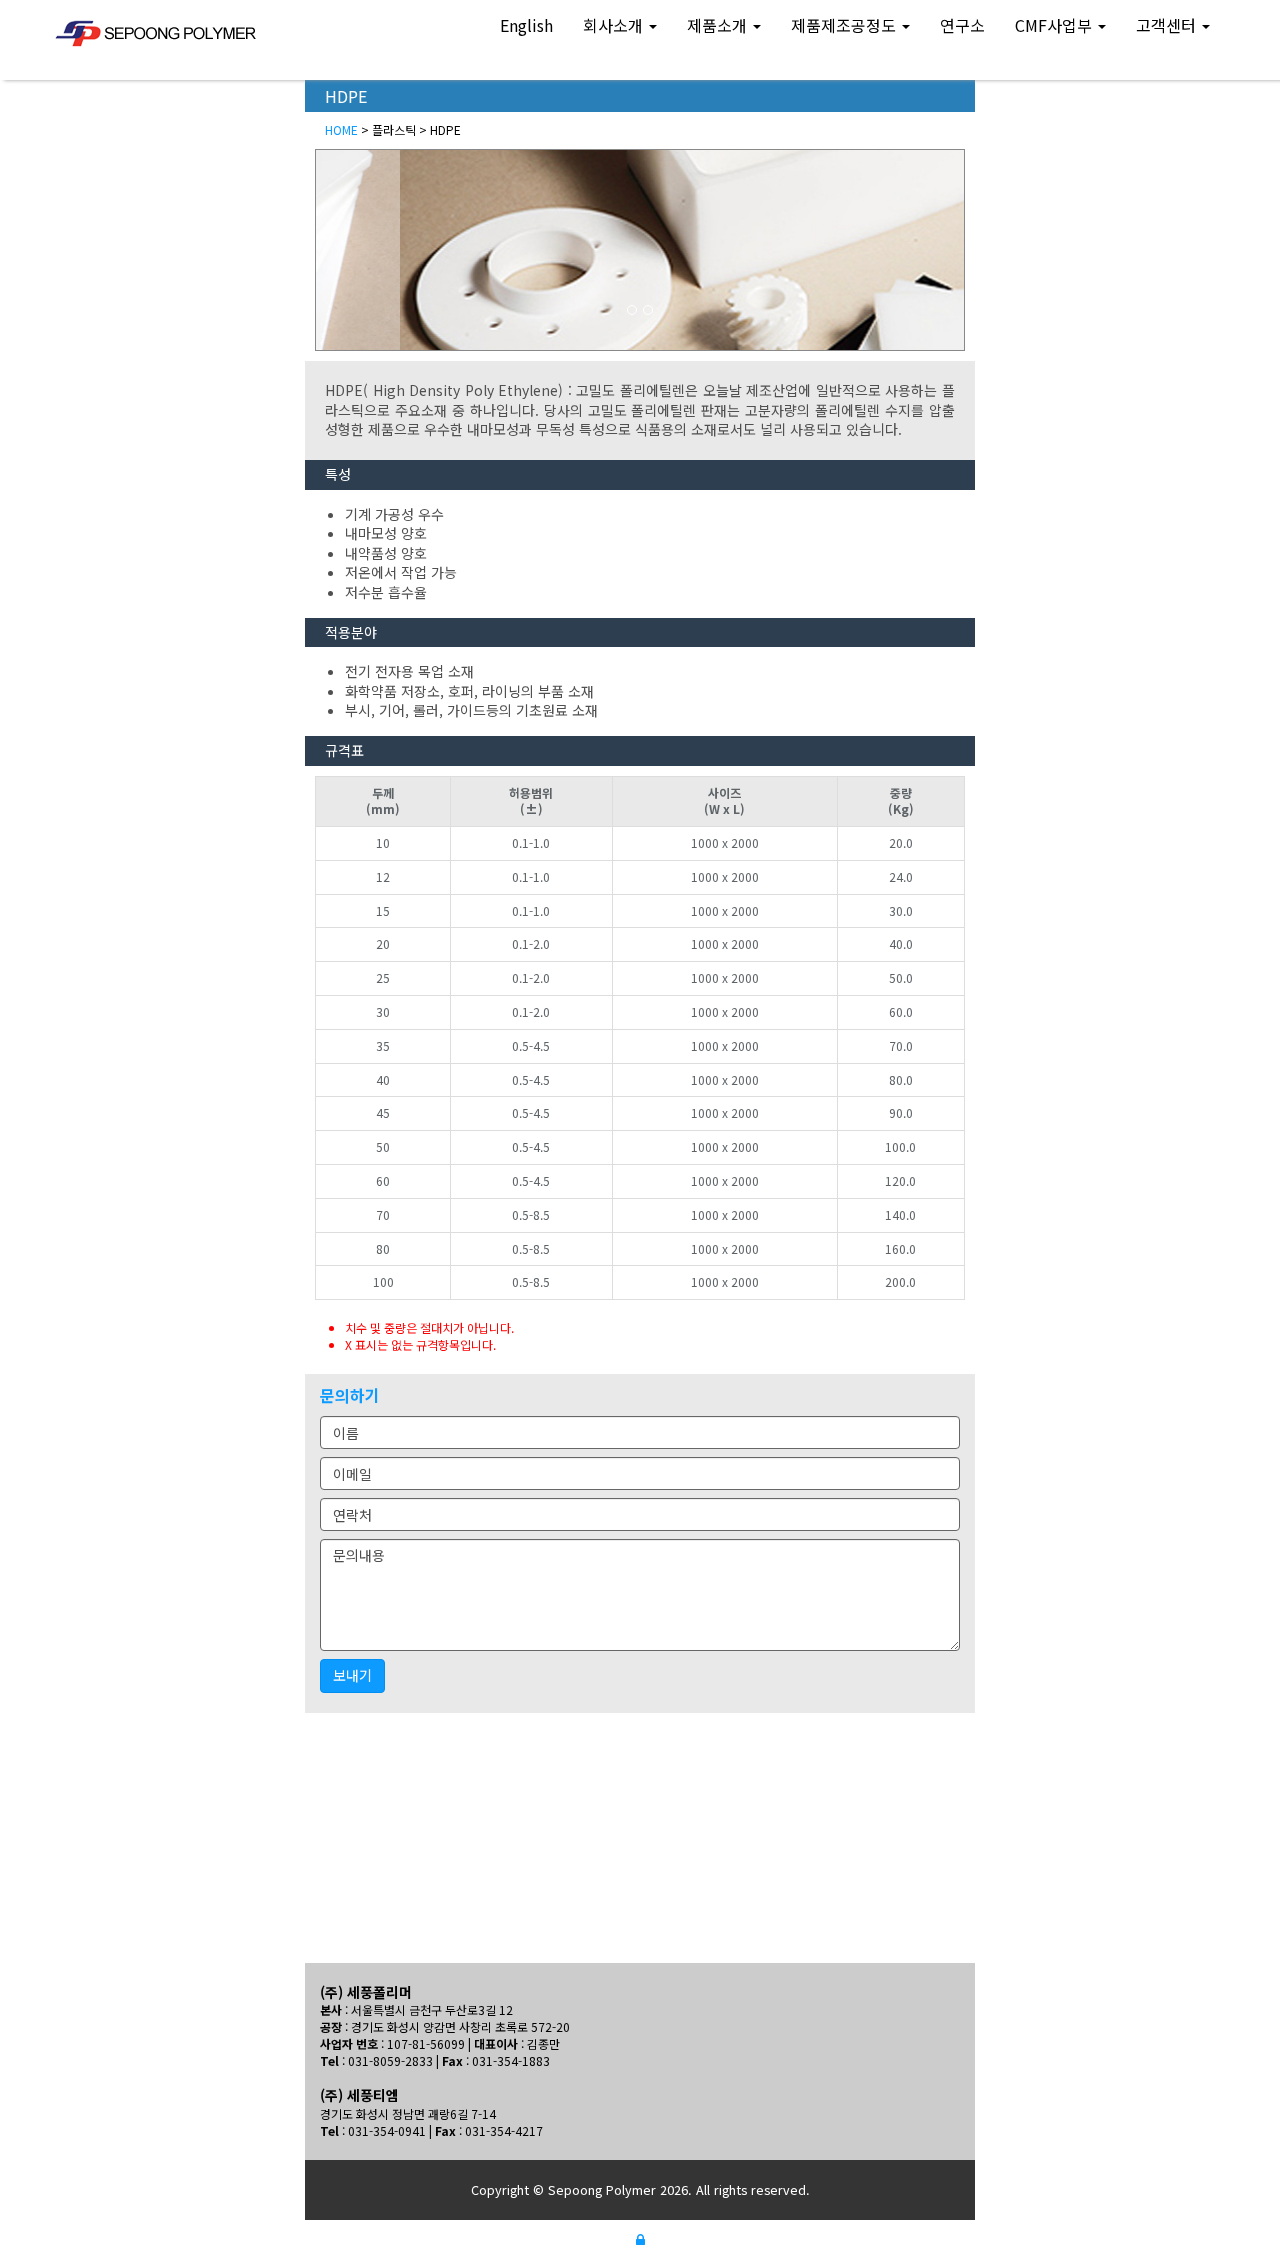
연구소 (962, 25)
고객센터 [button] (1168, 25)
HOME (341, 129)
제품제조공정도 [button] (845, 25)
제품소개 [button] (719, 25)
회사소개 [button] (615, 25)
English (526, 25)
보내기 (352, 1675)
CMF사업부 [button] (1055, 25)
